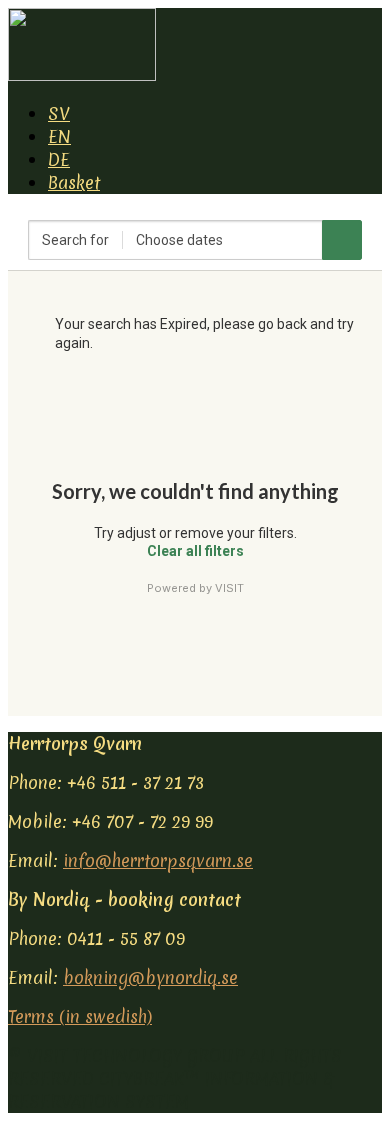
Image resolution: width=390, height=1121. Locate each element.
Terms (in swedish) (80, 1016)
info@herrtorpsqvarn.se (158, 860)
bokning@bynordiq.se (150, 977)
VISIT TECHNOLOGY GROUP (136, 1055)
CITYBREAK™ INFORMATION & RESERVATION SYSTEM (170, 1090)
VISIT (229, 588)
